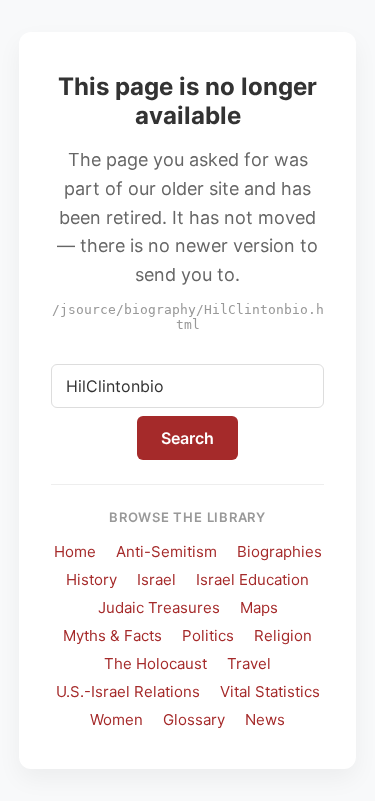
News (265, 719)
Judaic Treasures (159, 607)
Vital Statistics (270, 691)
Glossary (194, 719)
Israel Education (252, 579)
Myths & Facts (112, 635)
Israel (156, 579)
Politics (208, 635)
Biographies (279, 551)
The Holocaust (155, 663)
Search (187, 438)
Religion (283, 635)
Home (75, 551)
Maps (259, 607)
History (91, 579)
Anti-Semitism (166, 551)
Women (116, 719)
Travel (249, 663)
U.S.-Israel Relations (128, 691)
